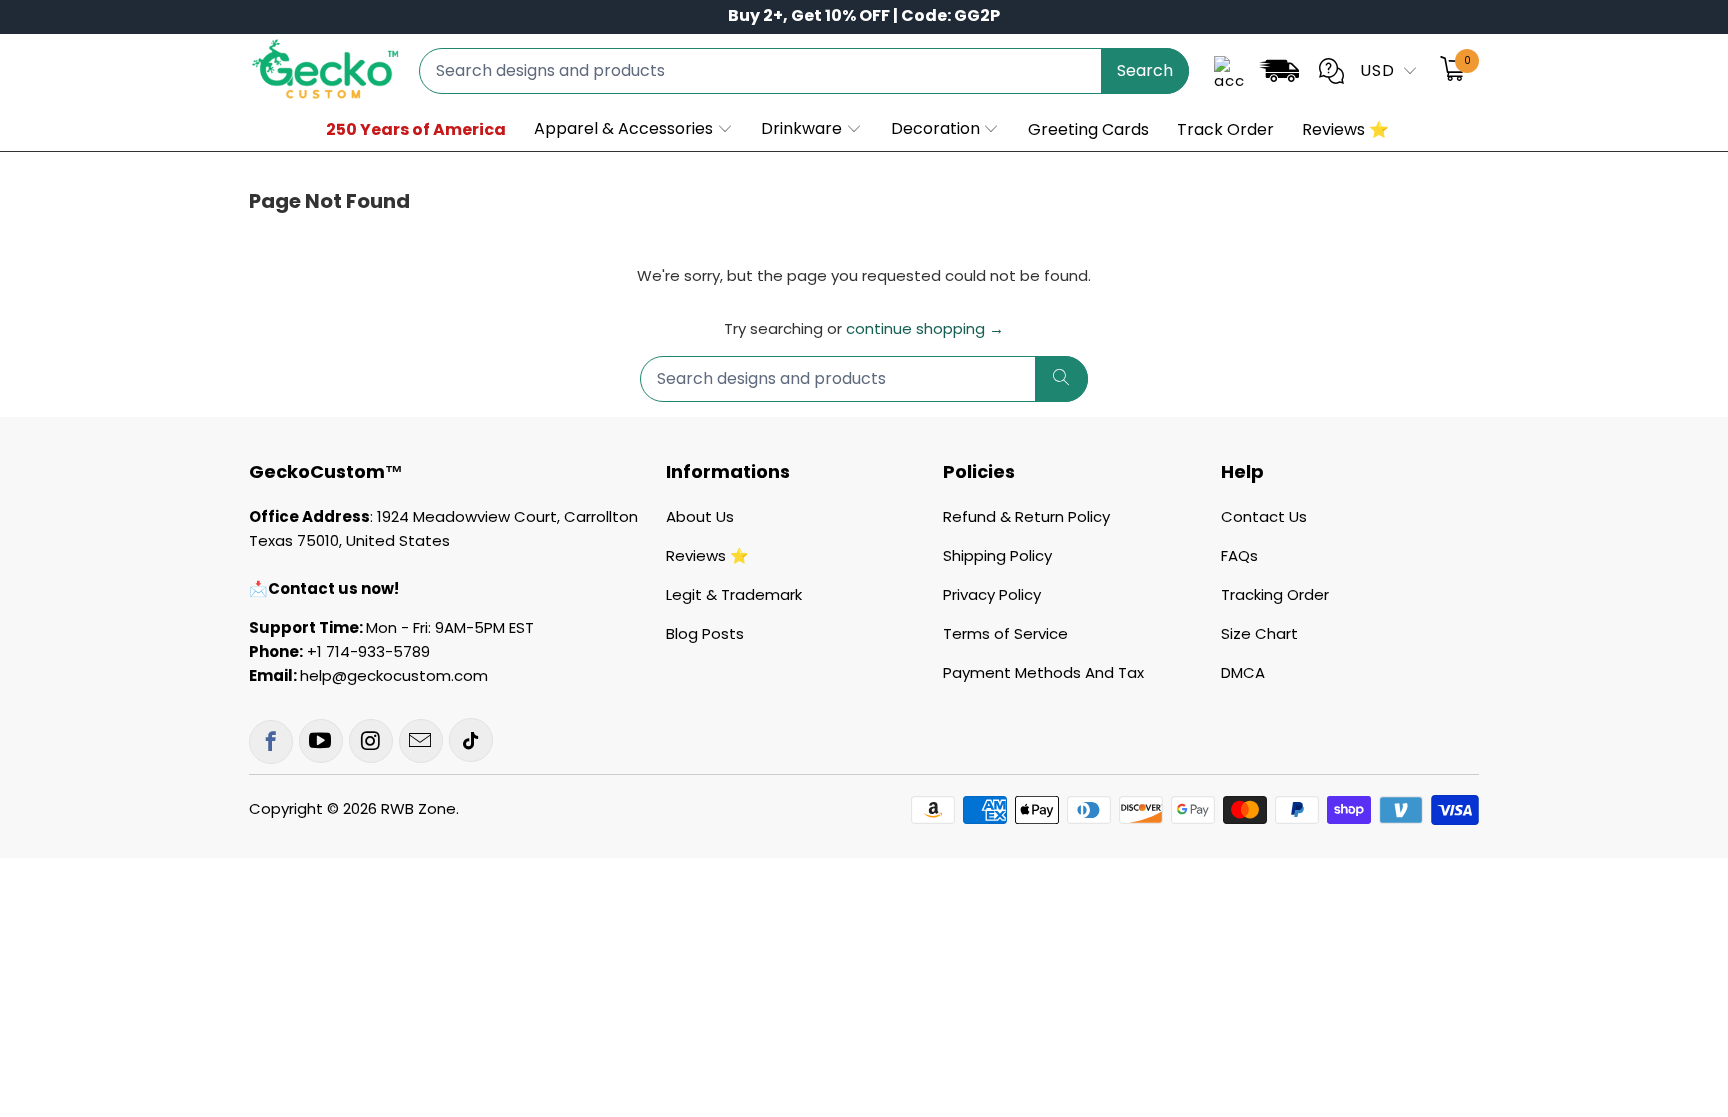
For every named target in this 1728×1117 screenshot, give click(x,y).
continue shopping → (925, 328)
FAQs (1239, 555)
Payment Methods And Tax (1043, 672)
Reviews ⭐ (707, 555)
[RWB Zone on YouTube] (321, 741)
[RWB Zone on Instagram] (371, 741)
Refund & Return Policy (1026, 516)
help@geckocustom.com (394, 675)
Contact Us (1264, 516)
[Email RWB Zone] (421, 741)
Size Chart (1259, 633)
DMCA (1243, 672)
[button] (634, 130)
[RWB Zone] (324, 70)
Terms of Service (1005, 633)
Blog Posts (705, 633)
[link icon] (1279, 74)
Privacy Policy (992, 594)
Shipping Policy (997, 555)
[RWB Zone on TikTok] (471, 740)
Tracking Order (1275, 594)
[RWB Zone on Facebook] (271, 742)
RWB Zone (418, 808)
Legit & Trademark (734, 594)
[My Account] (1229, 71)
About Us (700, 516)
